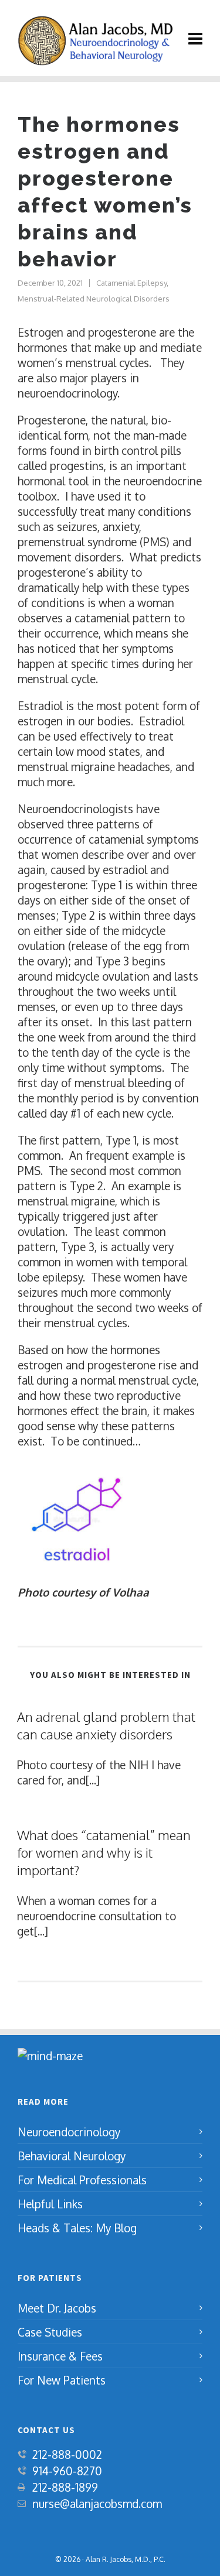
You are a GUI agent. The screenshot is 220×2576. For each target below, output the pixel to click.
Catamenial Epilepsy (131, 283)
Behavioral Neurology (72, 2156)
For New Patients (62, 2380)
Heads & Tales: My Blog (77, 2228)
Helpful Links (50, 2204)
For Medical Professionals (82, 2180)
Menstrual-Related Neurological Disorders (94, 299)
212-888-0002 (67, 2454)
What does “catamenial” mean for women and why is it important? (104, 1852)
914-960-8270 (67, 2471)
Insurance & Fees (60, 2356)
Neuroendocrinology (69, 2132)
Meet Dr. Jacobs (57, 2308)
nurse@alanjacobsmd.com (97, 2503)
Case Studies (50, 2332)
